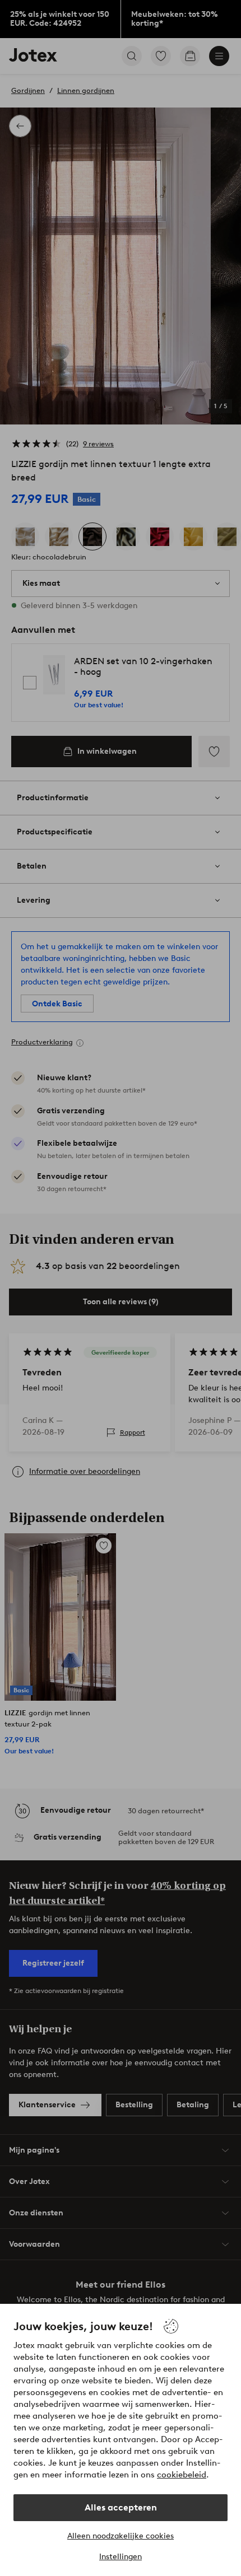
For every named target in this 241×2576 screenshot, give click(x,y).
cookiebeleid (182, 2475)
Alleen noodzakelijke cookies (121, 2536)
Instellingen (121, 2557)
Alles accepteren (121, 2507)
